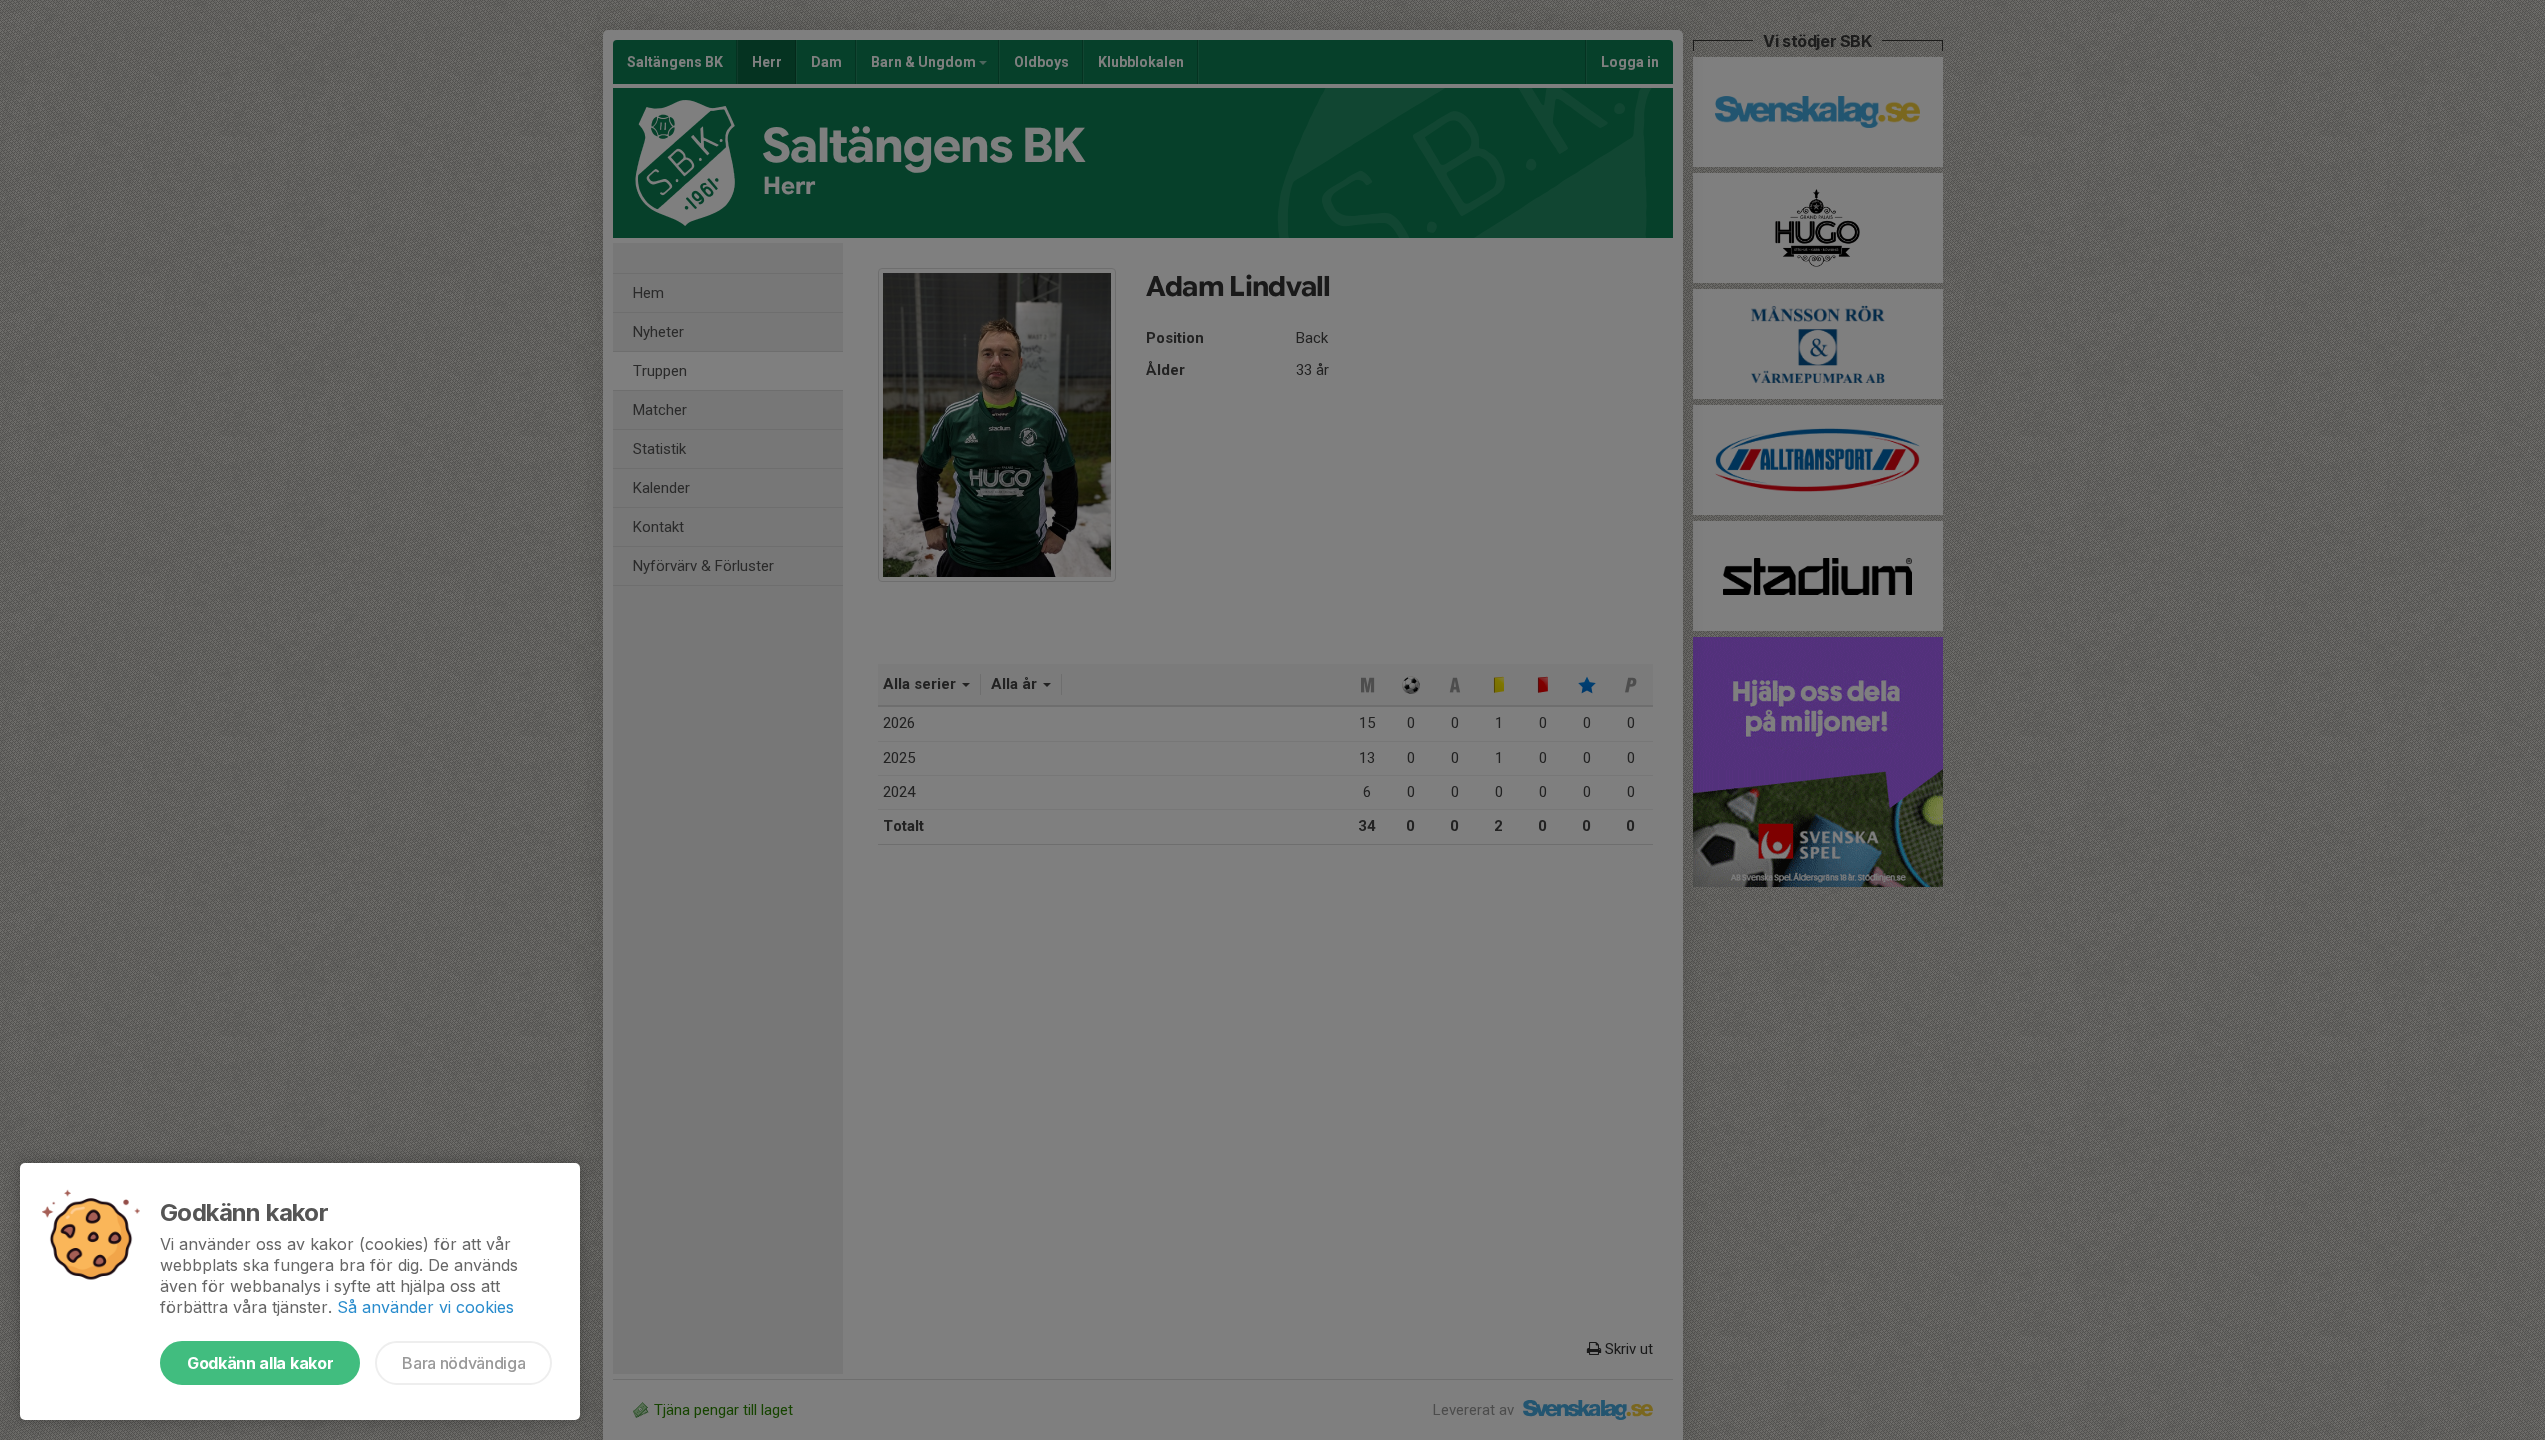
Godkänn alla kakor (260, 1363)
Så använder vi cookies (425, 1307)
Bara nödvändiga (463, 1363)
